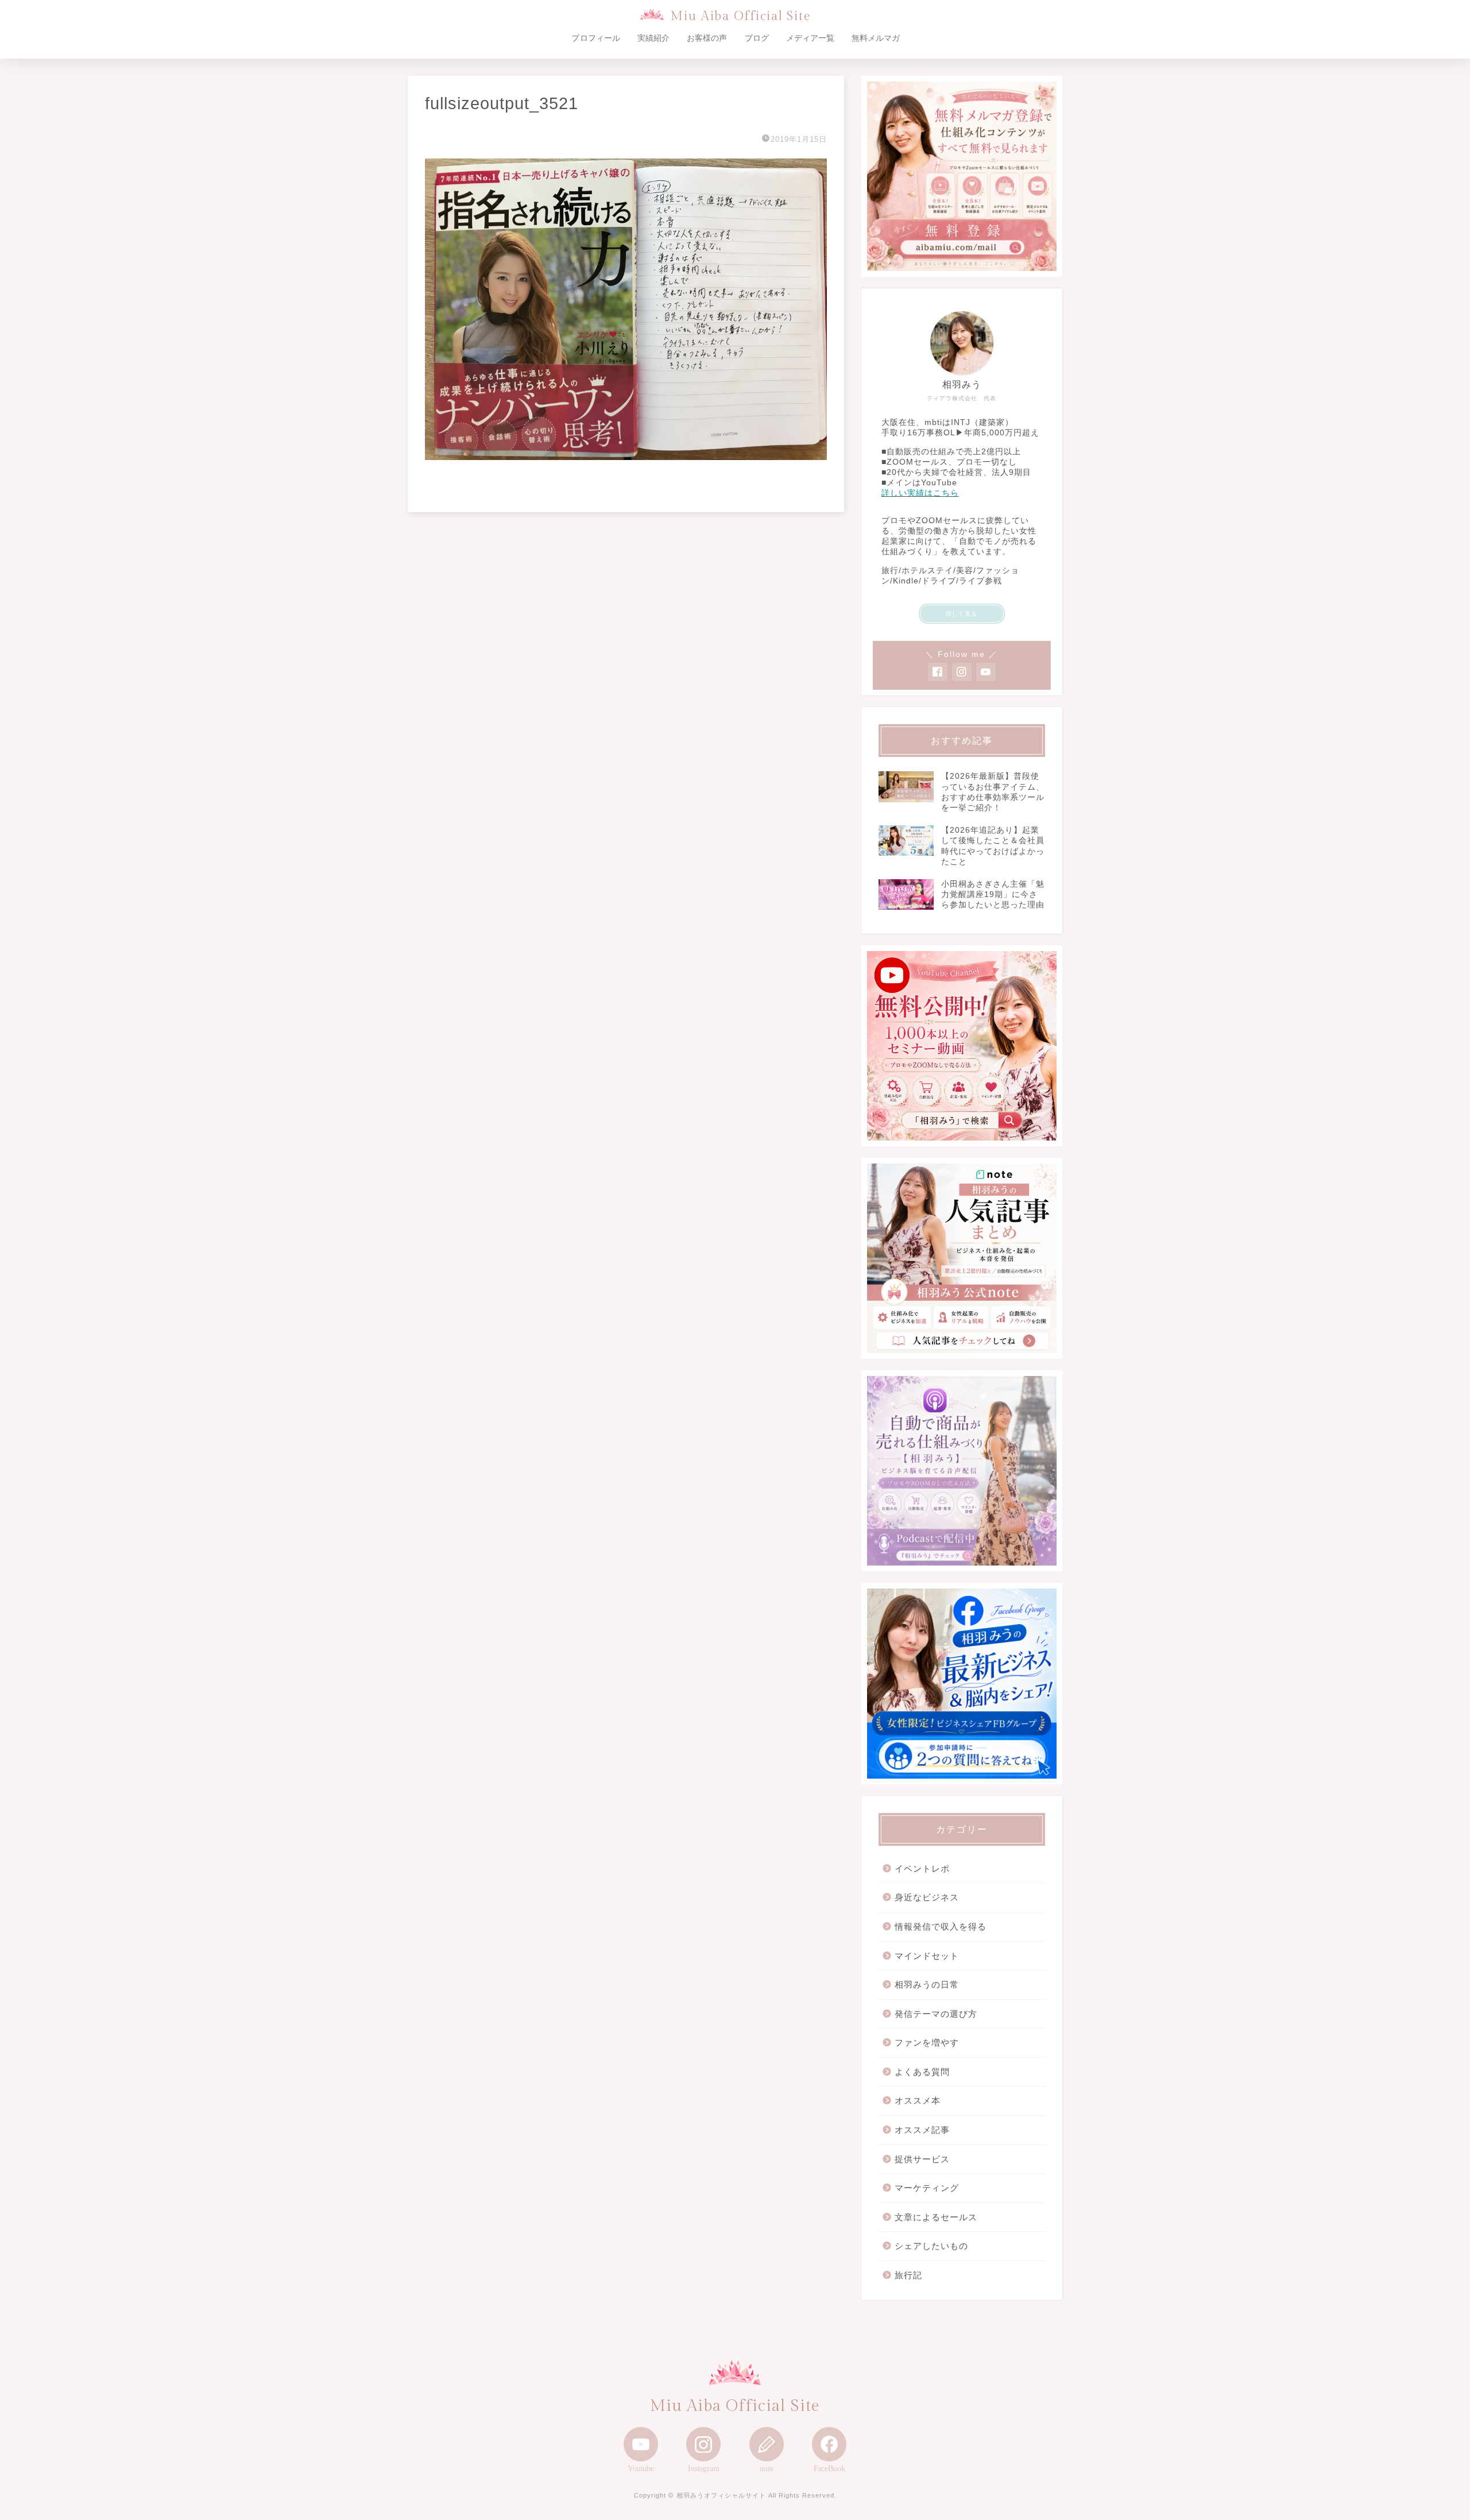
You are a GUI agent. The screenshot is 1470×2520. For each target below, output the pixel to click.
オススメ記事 (922, 2130)
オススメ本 (918, 2100)
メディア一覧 (810, 38)
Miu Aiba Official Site (741, 16)
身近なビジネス (927, 1897)
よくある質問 (922, 2072)
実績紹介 (653, 38)
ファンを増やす (927, 2042)
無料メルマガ (876, 38)
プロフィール (595, 38)
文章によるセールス (936, 2217)
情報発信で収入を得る (941, 1926)
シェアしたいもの (931, 2246)
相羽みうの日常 (927, 1984)
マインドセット (927, 1956)
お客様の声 (707, 38)
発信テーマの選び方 (936, 2014)
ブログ (757, 38)
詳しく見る (962, 614)
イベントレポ (922, 1868)
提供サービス (922, 2159)
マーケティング (927, 2188)
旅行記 (908, 2275)
